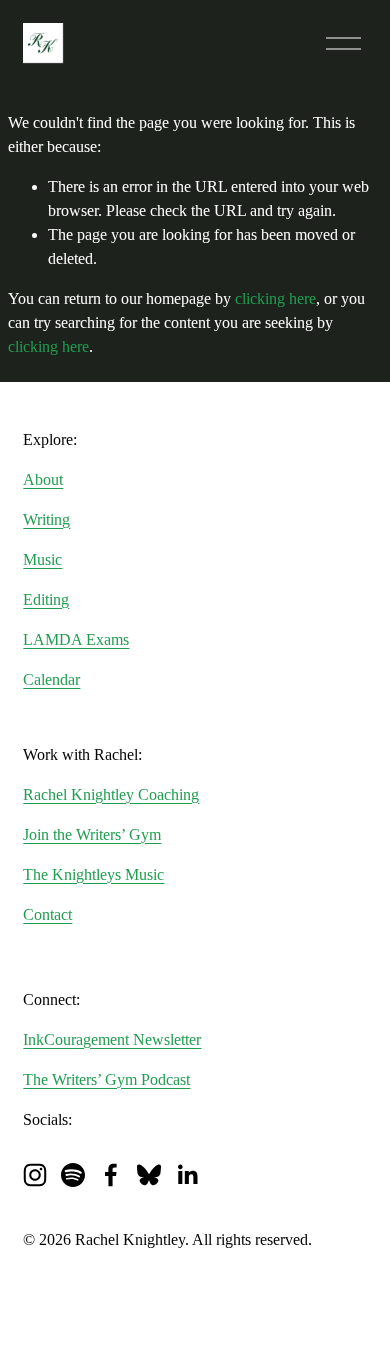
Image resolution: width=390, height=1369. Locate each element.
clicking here (275, 298)
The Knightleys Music (93, 874)
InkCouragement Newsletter (112, 1039)
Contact (47, 914)
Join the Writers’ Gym (92, 834)
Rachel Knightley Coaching (111, 794)
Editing (46, 599)
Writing (46, 519)
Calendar (51, 679)
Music (42, 559)
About (43, 479)
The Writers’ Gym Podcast (106, 1079)
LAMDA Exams (76, 639)
